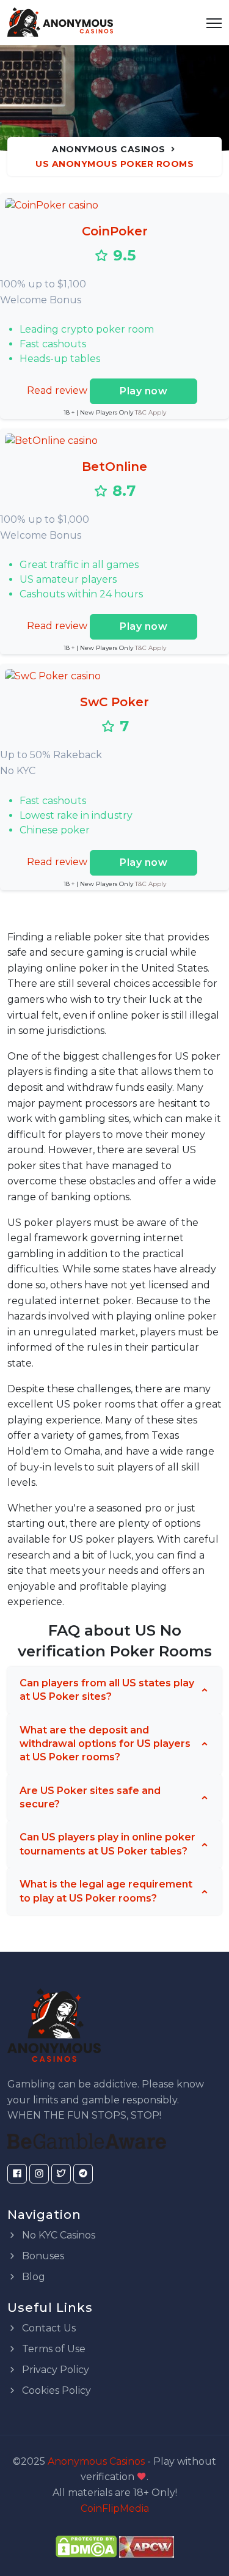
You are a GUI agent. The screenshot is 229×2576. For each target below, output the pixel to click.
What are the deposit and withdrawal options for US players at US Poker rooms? (105, 1744)
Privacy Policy (54, 2370)
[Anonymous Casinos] (60, 23)
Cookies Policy (55, 2390)
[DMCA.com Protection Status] (86, 2546)
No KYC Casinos (57, 2235)
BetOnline (114, 467)
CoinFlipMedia (115, 2508)
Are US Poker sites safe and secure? (90, 1797)
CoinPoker (115, 231)
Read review (57, 390)
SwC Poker (114, 702)
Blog (32, 2277)
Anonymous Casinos (109, 149)
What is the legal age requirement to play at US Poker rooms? (106, 1891)
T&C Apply (151, 412)
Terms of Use (53, 2349)
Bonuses (42, 2256)
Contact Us (48, 2328)
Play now (144, 391)
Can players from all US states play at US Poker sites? (107, 1690)
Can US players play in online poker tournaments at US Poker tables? (107, 1844)
